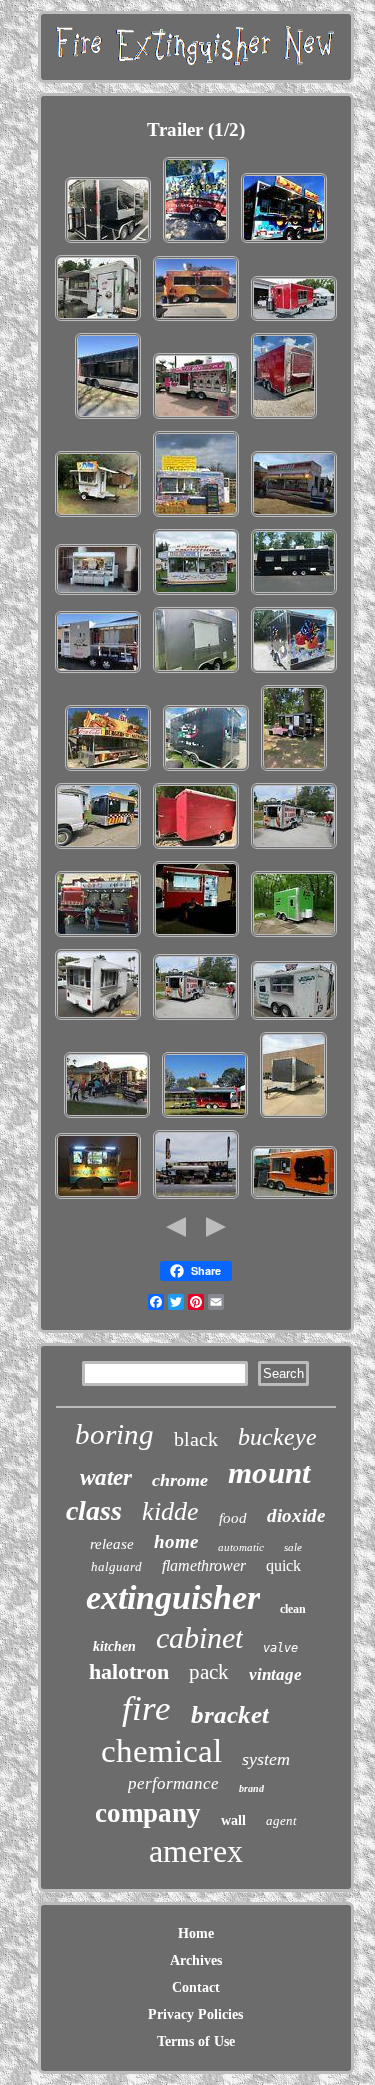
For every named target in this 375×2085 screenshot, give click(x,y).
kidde (170, 1511)
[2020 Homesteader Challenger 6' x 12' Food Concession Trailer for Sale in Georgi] (294, 770)
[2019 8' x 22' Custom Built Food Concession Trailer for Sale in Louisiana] (108, 770)
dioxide (296, 1515)
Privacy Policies (195, 2014)
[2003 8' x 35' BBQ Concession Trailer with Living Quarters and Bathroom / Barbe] (196, 1198)
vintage (275, 1674)
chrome (180, 1480)
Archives (196, 1960)
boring (114, 1434)
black (196, 1439)
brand (251, 1788)
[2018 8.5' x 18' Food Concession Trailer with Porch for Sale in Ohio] (98, 672)
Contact (196, 1987)
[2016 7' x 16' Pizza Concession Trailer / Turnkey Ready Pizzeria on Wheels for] (206, 770)
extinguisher (173, 1597)
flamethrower (204, 1565)
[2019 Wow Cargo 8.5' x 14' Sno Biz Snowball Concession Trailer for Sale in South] (294, 672)
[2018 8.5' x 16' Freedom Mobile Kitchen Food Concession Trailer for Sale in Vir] (108, 242)
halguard (116, 1566)
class (94, 1510)
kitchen (114, 1646)
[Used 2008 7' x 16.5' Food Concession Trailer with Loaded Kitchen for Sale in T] (294, 1019)
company (148, 1813)
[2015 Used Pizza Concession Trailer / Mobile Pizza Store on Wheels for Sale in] (98, 516)
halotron (129, 1671)
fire (146, 1708)
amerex (196, 1851)
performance (173, 1783)
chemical (161, 1751)
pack (209, 1672)
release (112, 1544)
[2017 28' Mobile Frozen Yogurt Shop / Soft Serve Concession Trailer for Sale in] (196, 418)
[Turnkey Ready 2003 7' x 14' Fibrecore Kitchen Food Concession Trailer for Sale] (196, 516)
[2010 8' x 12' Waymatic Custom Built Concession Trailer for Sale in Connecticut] (98, 594)
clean (293, 1609)
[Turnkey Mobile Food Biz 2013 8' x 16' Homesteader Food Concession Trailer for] (98, 320)
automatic (241, 1547)
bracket (230, 1714)
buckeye (277, 1437)
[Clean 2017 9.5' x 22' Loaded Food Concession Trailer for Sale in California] (284, 242)
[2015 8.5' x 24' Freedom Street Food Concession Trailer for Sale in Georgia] (293, 1117)
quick (283, 1565)
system (266, 1759)
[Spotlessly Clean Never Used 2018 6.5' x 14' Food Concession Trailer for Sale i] (98, 1019)
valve (280, 1648)
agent (281, 1820)
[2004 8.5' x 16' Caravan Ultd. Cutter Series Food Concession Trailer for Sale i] (196, 594)
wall (233, 1820)
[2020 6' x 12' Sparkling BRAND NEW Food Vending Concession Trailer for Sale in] (196, 936)
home (176, 1541)
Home (196, 1933)
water (106, 1477)
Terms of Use (196, 2041)
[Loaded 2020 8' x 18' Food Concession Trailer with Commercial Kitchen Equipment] (196, 320)
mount (269, 1472)
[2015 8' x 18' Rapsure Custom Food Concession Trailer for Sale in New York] (294, 516)
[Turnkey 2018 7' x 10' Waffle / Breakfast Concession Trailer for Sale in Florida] (98, 1198)
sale (293, 1547)
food (233, 1518)
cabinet (199, 1637)
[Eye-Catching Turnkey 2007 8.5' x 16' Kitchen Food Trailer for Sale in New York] (294, 848)
